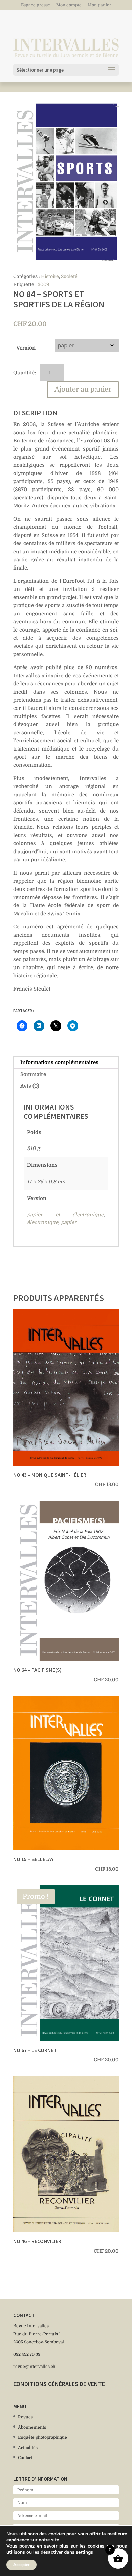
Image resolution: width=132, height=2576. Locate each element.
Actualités (28, 2448)
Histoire (50, 276)
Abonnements (32, 2427)
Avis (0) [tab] (30, 1086)
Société (69, 276)
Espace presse (36, 5)
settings (84, 2552)
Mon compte (69, 5)
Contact (25, 2458)
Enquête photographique (42, 2437)
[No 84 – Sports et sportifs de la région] (66, 182)
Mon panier (100, 5)
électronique (43, 1222)
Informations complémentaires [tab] (59, 1062)
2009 (43, 284)
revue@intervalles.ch (34, 2367)
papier (69, 1222)
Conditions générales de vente (59, 2384)
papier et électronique (65, 1215)
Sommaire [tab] (33, 1074)
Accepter (21, 2565)
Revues (25, 2417)
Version (26, 348)
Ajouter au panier (83, 389)
